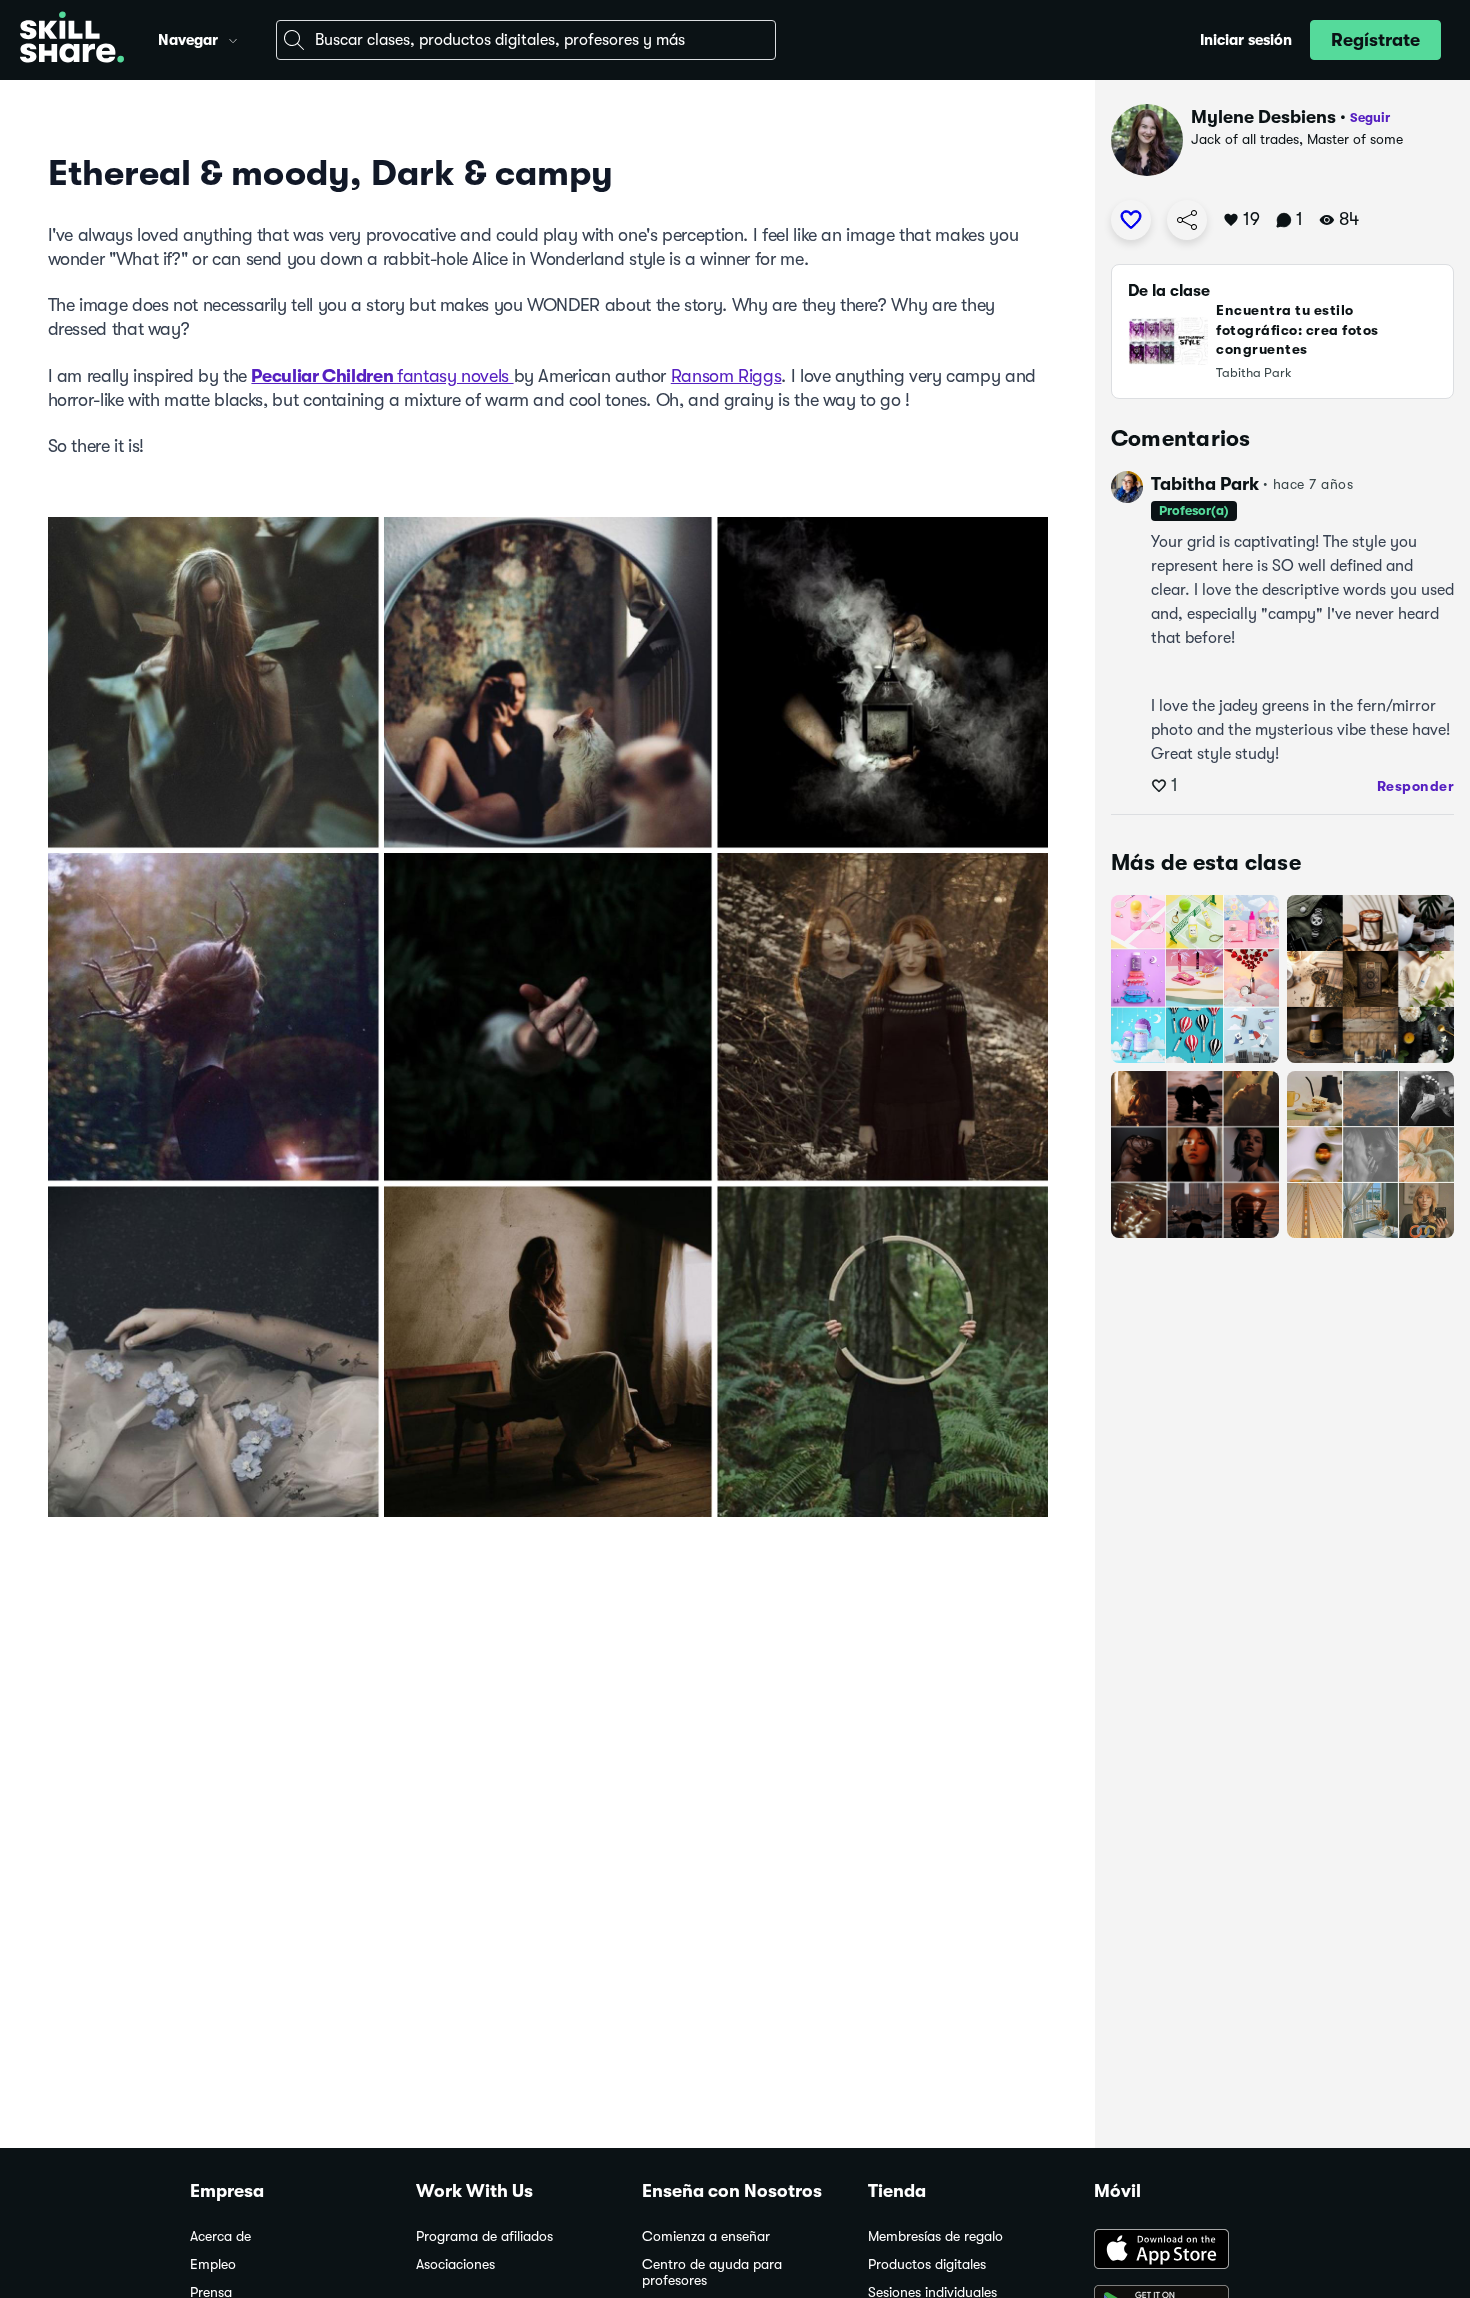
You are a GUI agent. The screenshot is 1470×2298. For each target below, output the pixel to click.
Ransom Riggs (726, 376)
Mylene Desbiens (1263, 117)
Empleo (213, 2264)
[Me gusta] (1131, 220)
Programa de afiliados (484, 2236)
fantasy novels (455, 376)
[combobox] (526, 40)
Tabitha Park (1205, 484)
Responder (1416, 786)
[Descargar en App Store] (1187, 2251)
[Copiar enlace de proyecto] (1187, 220)
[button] (233, 38)
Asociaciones (455, 2264)
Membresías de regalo (935, 2236)
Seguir (1370, 117)
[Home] (72, 40)
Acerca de (220, 2236)
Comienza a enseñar (706, 2236)
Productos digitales (927, 2264)
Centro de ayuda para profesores (712, 2272)
